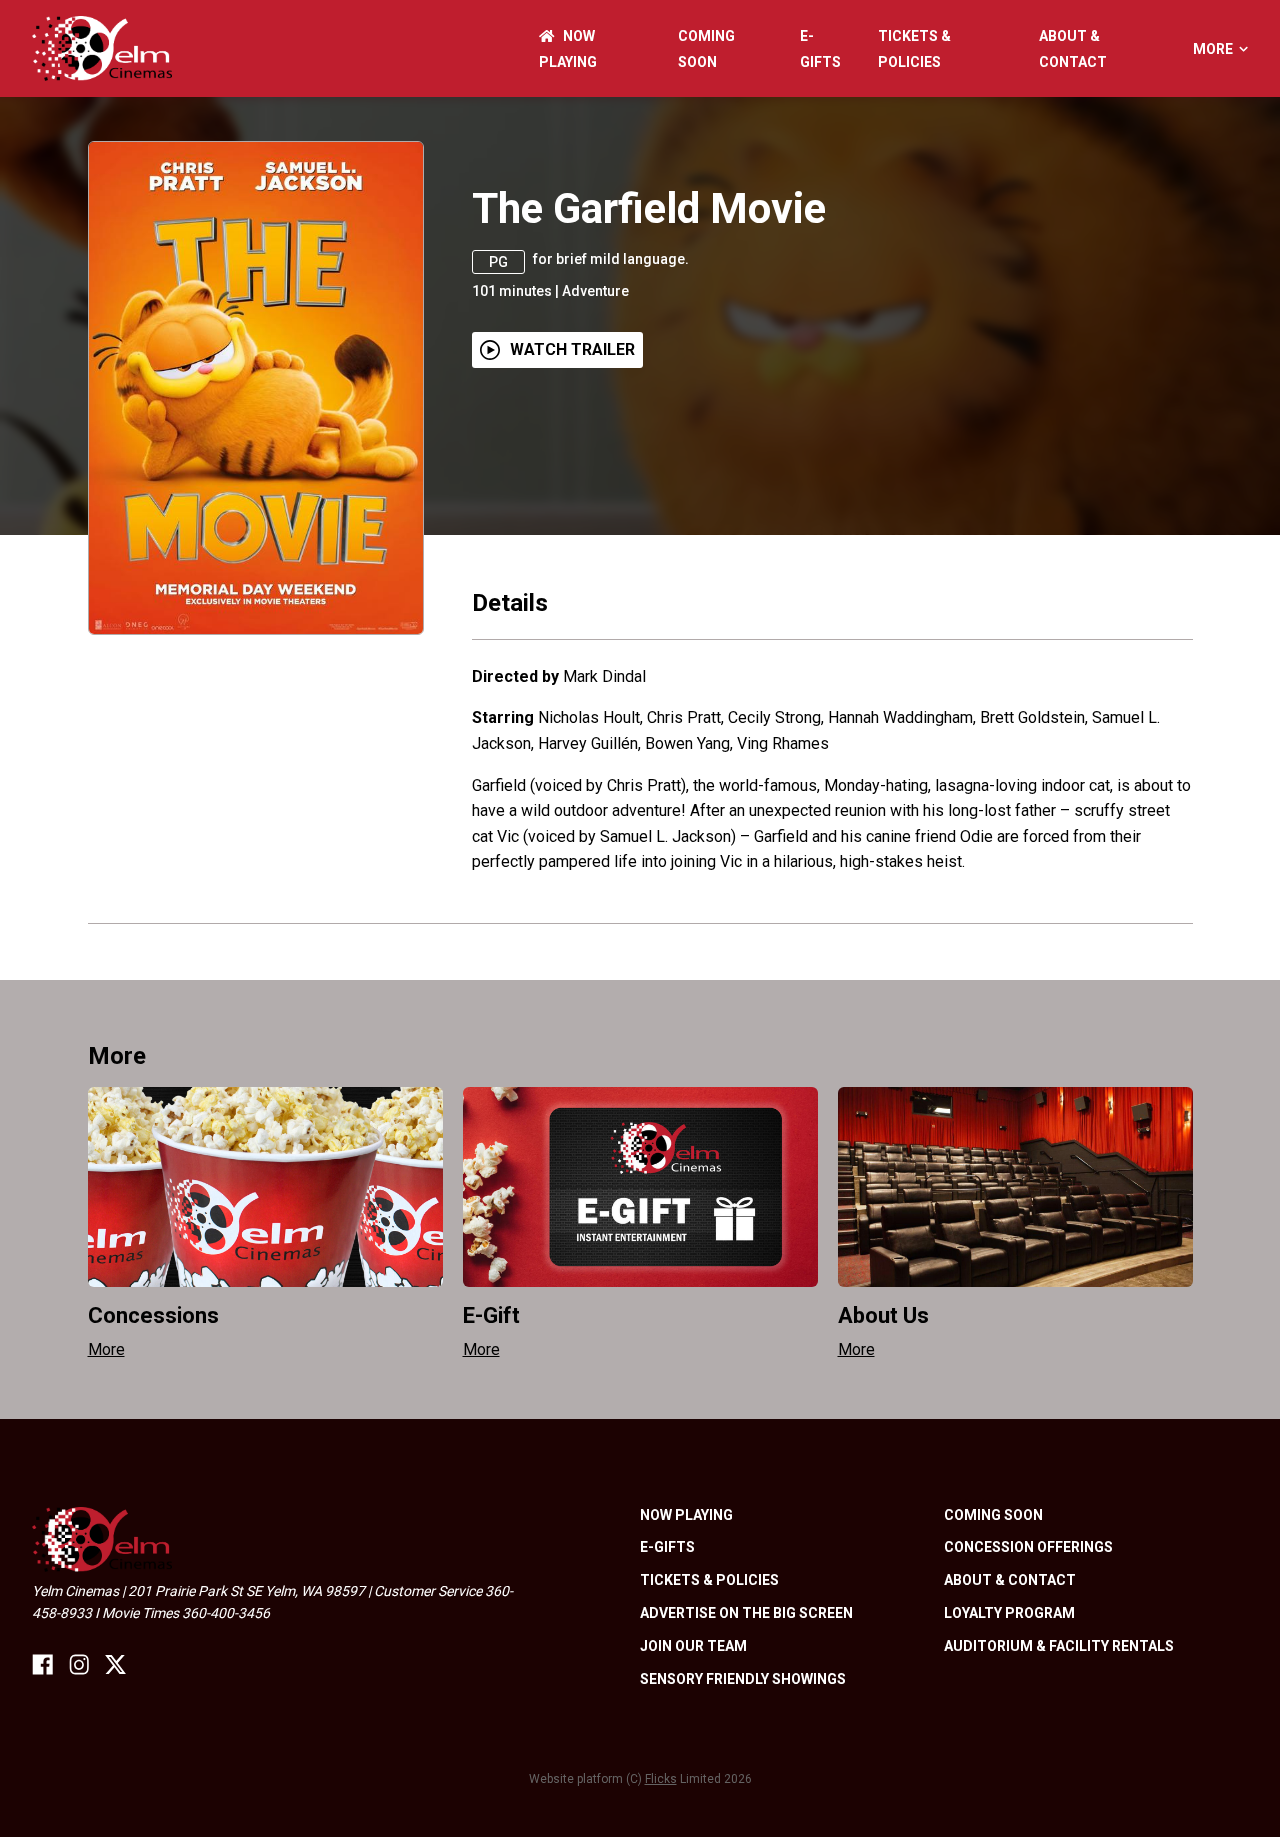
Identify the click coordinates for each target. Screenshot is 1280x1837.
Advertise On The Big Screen (746, 1613)
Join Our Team (693, 1646)
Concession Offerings (1028, 1547)
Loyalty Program (1009, 1613)
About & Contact (1010, 1580)
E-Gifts (667, 1547)
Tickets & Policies (709, 1580)
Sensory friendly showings (743, 1679)
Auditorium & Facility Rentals (1059, 1646)
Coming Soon (993, 1515)
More (1213, 49)
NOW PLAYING (686, 1515)
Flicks (661, 1779)
